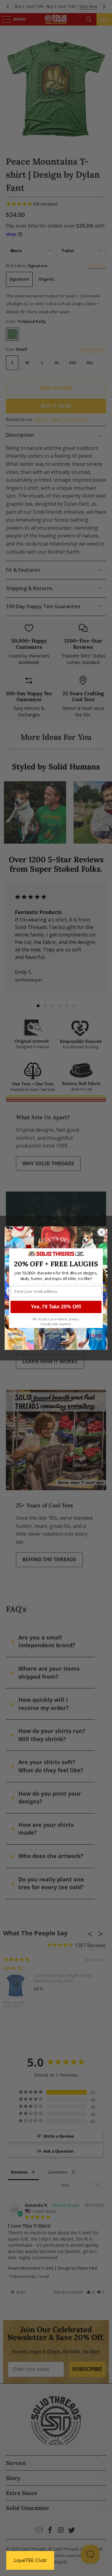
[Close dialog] (102, 1232)
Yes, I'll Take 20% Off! (56, 1307)
